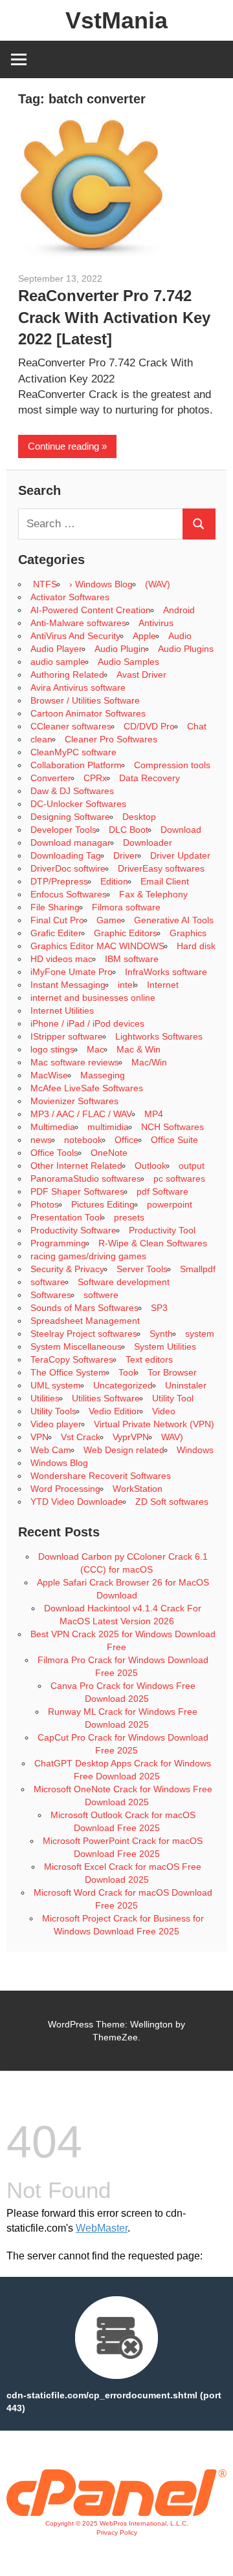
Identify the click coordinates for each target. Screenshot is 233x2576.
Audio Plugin (120, 649)
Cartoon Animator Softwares (88, 713)
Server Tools (142, 1269)
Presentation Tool (66, 1217)
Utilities (45, 1398)
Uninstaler (186, 1385)
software (48, 1282)
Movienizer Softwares (74, 1101)
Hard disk (196, 946)
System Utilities (165, 1346)
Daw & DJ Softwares (72, 791)
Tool (127, 1372)
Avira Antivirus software (78, 687)
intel (126, 985)
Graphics (188, 933)
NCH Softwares (172, 1127)
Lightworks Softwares (159, 1036)
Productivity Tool (162, 1230)
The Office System (68, 1372)
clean (41, 739)
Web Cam (51, 1450)
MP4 (154, 1114)
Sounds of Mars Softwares (84, 1308)
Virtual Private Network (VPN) (154, 1424)
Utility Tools (53, 1411)
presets (129, 1217)
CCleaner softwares (71, 726)
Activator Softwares (70, 597)
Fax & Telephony (153, 894)
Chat (197, 726)
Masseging (103, 1075)
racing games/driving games (90, 1256)
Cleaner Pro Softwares (111, 739)
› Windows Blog (101, 584)
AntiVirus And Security (75, 636)
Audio (180, 636)
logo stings (52, 1049)
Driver (126, 855)
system (200, 1334)
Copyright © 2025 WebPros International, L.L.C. (117, 2523)
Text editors (149, 1359)
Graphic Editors (126, 933)
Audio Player (56, 649)
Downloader (148, 843)
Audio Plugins (186, 649)
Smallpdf (198, 1269)
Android (179, 610)
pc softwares (179, 1178)
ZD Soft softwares (172, 1502)
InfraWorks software (166, 972)
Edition (114, 881)
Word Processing (65, 1489)
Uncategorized (123, 1385)
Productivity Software (73, 1230)
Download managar (71, 843)
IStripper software (67, 1036)
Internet (163, 985)
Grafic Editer (56, 933)
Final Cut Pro (57, 920)
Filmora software (126, 907)
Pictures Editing (103, 1204)
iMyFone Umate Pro (72, 972)
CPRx (95, 778)
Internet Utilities (62, 1011)
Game (109, 920)
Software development (124, 1282)
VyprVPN (131, 1437)
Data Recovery (150, 778)
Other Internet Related (76, 1166)
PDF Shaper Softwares (77, 1191)
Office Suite (174, 1140)
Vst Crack (81, 1437)
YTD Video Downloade (77, 1502)
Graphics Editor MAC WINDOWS (97, 946)
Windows (195, 1450)
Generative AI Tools (174, 920)
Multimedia (53, 1127)
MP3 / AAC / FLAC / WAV (81, 1114)
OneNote (109, 1153)
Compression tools (172, 765)
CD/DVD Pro (149, 726)
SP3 (159, 1308)
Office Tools (54, 1153)
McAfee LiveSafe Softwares (87, 1088)
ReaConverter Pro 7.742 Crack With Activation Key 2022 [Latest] (114, 317)
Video (164, 1411)
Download (181, 830)
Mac (95, 1049)
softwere (101, 1295)
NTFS (44, 584)
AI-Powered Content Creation (91, 610)
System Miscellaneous (76, 1346)
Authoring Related (67, 675)
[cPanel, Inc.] (116, 2513)
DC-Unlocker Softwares (78, 804)
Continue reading (63, 446)
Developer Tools (63, 830)
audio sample (58, 662)
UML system (56, 1385)
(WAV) (158, 584)
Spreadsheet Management (85, 1321)
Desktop (139, 817)
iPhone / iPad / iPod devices (87, 1023)
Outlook (150, 1166)
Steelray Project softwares (84, 1334)
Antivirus (156, 623)
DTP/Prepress (59, 881)
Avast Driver (141, 675)
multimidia (108, 1127)
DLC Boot (128, 830)
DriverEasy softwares (161, 868)
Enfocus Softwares (69, 894)
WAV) (172, 1437)
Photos (45, 1204)
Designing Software (70, 817)
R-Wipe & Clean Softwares (153, 1243)
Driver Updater (180, 855)
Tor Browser (172, 1372)
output (192, 1166)
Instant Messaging (68, 985)
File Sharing (55, 907)
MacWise (49, 1075)
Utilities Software (106, 1398)
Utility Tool (173, 1398)
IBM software (132, 959)
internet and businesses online (93, 998)
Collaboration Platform (76, 765)
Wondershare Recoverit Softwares (101, 1476)
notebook (83, 1140)
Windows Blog (59, 1463)
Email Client (165, 881)
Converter (51, 778)
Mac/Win (149, 1062)
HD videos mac (61, 959)
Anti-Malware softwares (78, 623)
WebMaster (102, 2228)
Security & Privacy (67, 1269)
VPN (39, 1437)
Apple (144, 636)
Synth (161, 1334)
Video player (56, 1424)
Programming (58, 1243)
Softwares (51, 1295)
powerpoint (170, 1204)
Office (127, 1140)
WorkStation (138, 1489)
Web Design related (124, 1450)
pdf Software (162, 1191)
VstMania (116, 20)
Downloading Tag (66, 855)
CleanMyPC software (73, 752)
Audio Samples (128, 662)
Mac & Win (139, 1049)
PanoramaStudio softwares (86, 1178)
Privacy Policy (117, 2532)
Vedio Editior (114, 1411)
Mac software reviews (75, 1062)
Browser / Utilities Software (85, 700)
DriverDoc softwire (68, 868)
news (41, 1140)
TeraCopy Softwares (72, 1359)
